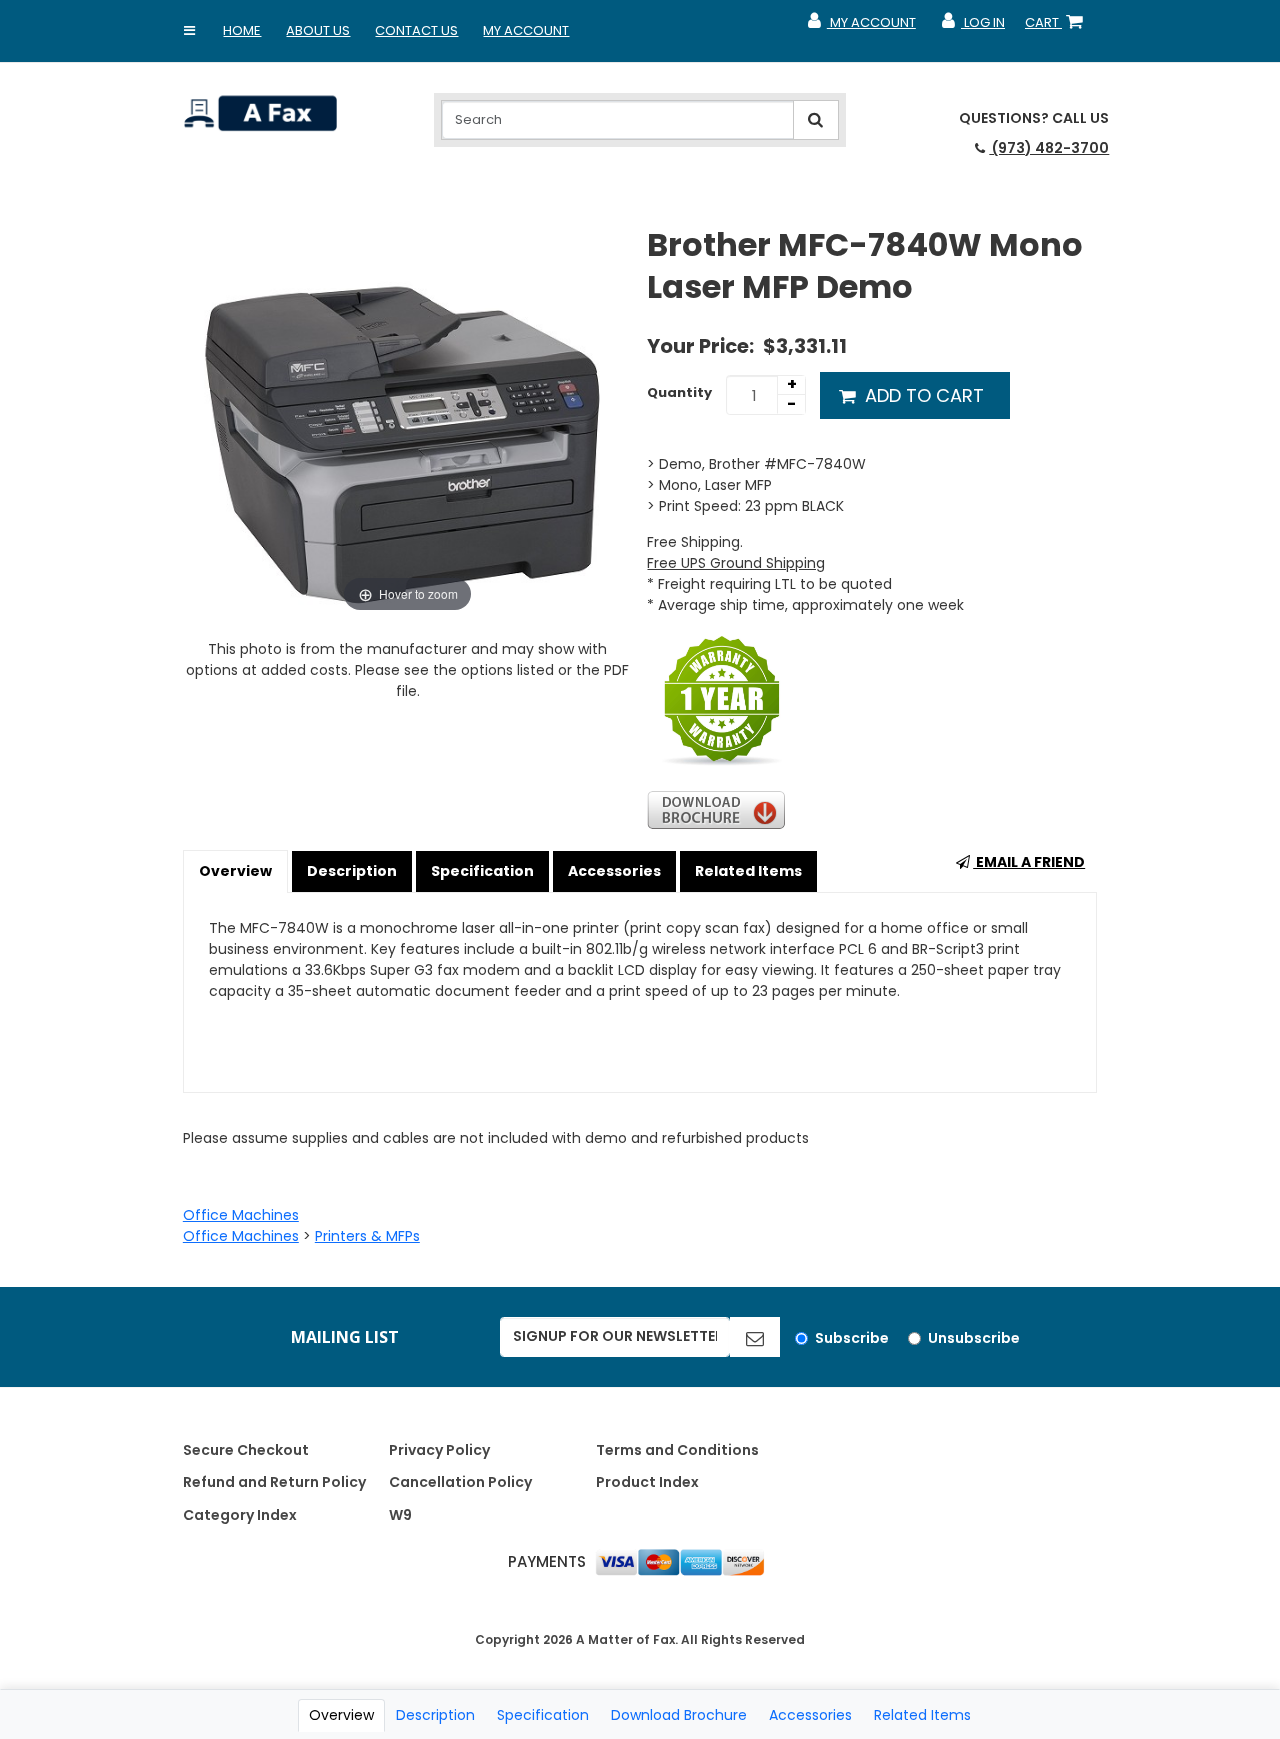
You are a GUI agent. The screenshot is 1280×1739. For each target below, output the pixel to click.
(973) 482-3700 (1049, 148)
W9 (400, 1515)
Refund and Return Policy (274, 1482)
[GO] (755, 1337)
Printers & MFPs (367, 1236)
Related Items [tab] (922, 1715)
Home (242, 30)
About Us (318, 30)
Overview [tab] (341, 1715)
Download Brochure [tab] (679, 1715)
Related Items (748, 871)
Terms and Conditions (677, 1450)
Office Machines (241, 1215)
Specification (482, 871)
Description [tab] (435, 1715)
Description (352, 871)
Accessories (614, 871)
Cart (1058, 27)
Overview (235, 871)
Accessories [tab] (810, 1715)
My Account (526, 30)
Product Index (647, 1482)
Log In (972, 27)
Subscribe (852, 1338)
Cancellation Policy (460, 1482)
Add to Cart (922, 395)
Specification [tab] (543, 1715)
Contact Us (416, 30)
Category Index (240, 1515)
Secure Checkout (246, 1450)
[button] (189, 31)
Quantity (679, 392)
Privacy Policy (439, 1450)
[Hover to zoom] (408, 420)
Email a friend (1029, 862)
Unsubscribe (974, 1338)
